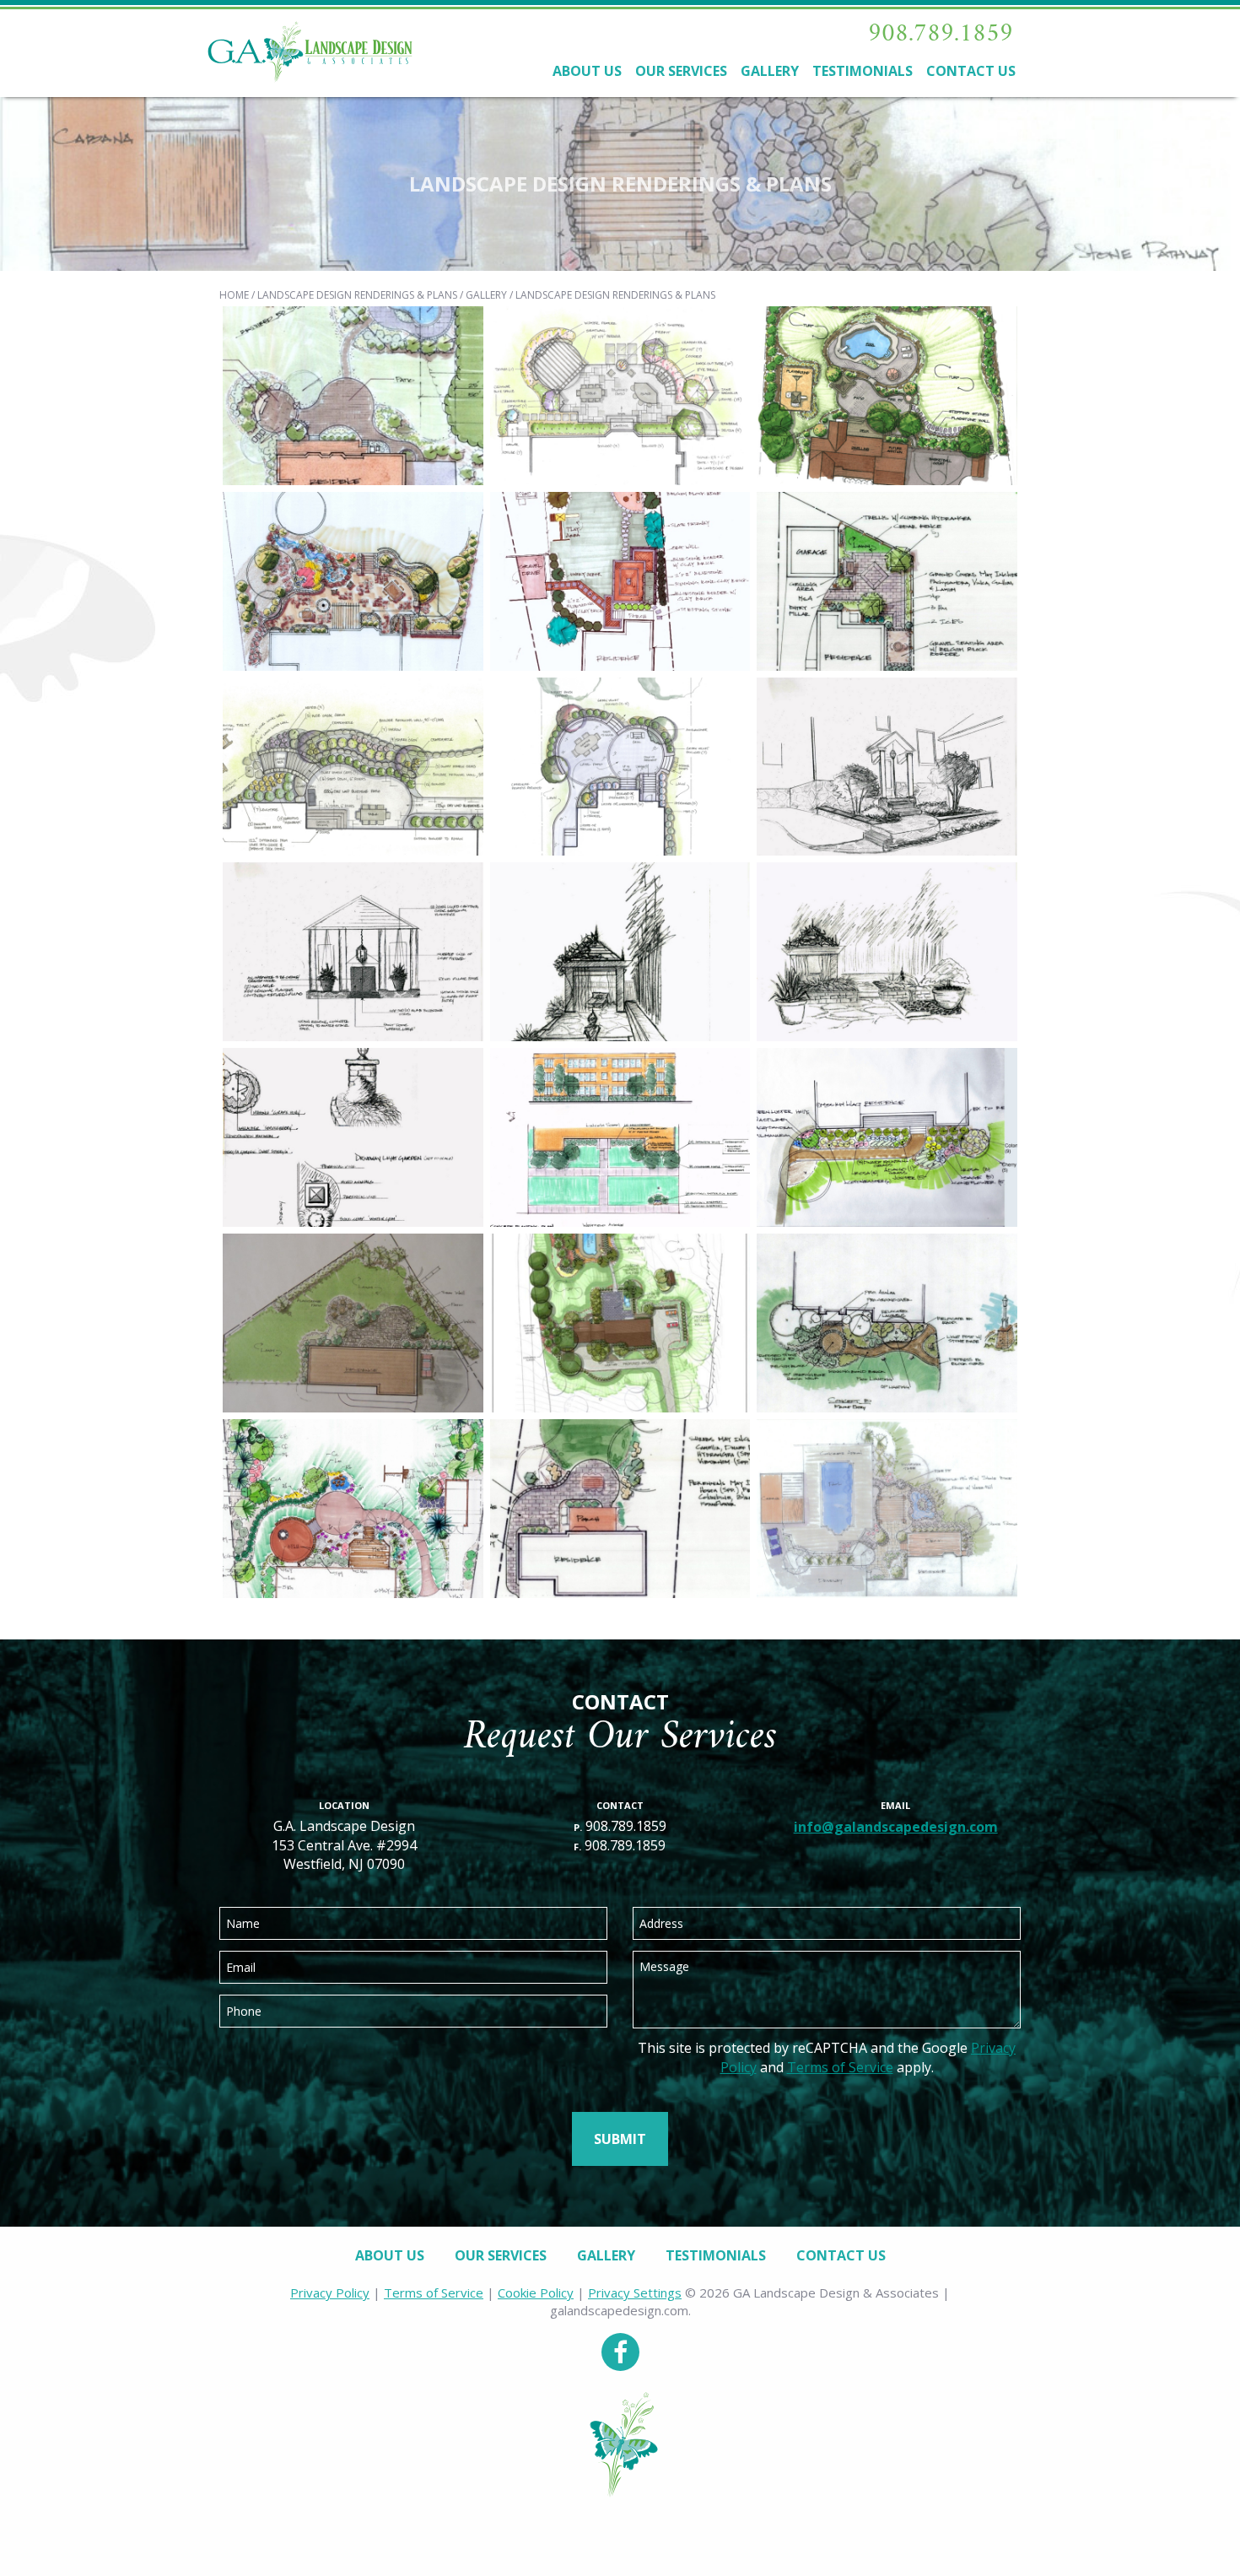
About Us (587, 71)
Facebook (620, 2352)
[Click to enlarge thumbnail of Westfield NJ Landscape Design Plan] (620, 1507)
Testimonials (863, 71)
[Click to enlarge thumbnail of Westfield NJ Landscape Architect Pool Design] (353, 394)
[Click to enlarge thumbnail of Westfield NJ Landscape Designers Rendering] (887, 765)
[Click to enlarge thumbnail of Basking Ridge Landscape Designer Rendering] (887, 1136)
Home (234, 295)
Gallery (770, 71)
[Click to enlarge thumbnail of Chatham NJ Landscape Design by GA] (887, 580)
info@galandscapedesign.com (896, 1827)
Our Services (681, 71)
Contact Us (971, 71)
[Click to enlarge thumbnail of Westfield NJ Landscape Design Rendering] (353, 951)
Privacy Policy (330, 2292)
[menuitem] (587, 76)
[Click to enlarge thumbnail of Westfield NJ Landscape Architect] (620, 580)
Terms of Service (840, 2067)
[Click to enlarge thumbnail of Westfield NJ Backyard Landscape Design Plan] (887, 1507)
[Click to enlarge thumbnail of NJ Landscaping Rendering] (887, 951)
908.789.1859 (941, 34)
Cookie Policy (536, 2292)
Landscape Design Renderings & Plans (357, 295)
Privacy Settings (635, 2292)
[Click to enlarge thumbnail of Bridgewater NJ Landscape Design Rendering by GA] (887, 1321)
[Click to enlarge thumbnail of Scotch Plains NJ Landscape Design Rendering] (353, 1136)
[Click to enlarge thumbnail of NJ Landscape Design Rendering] (620, 951)
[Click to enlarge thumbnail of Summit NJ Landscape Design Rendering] (353, 580)
